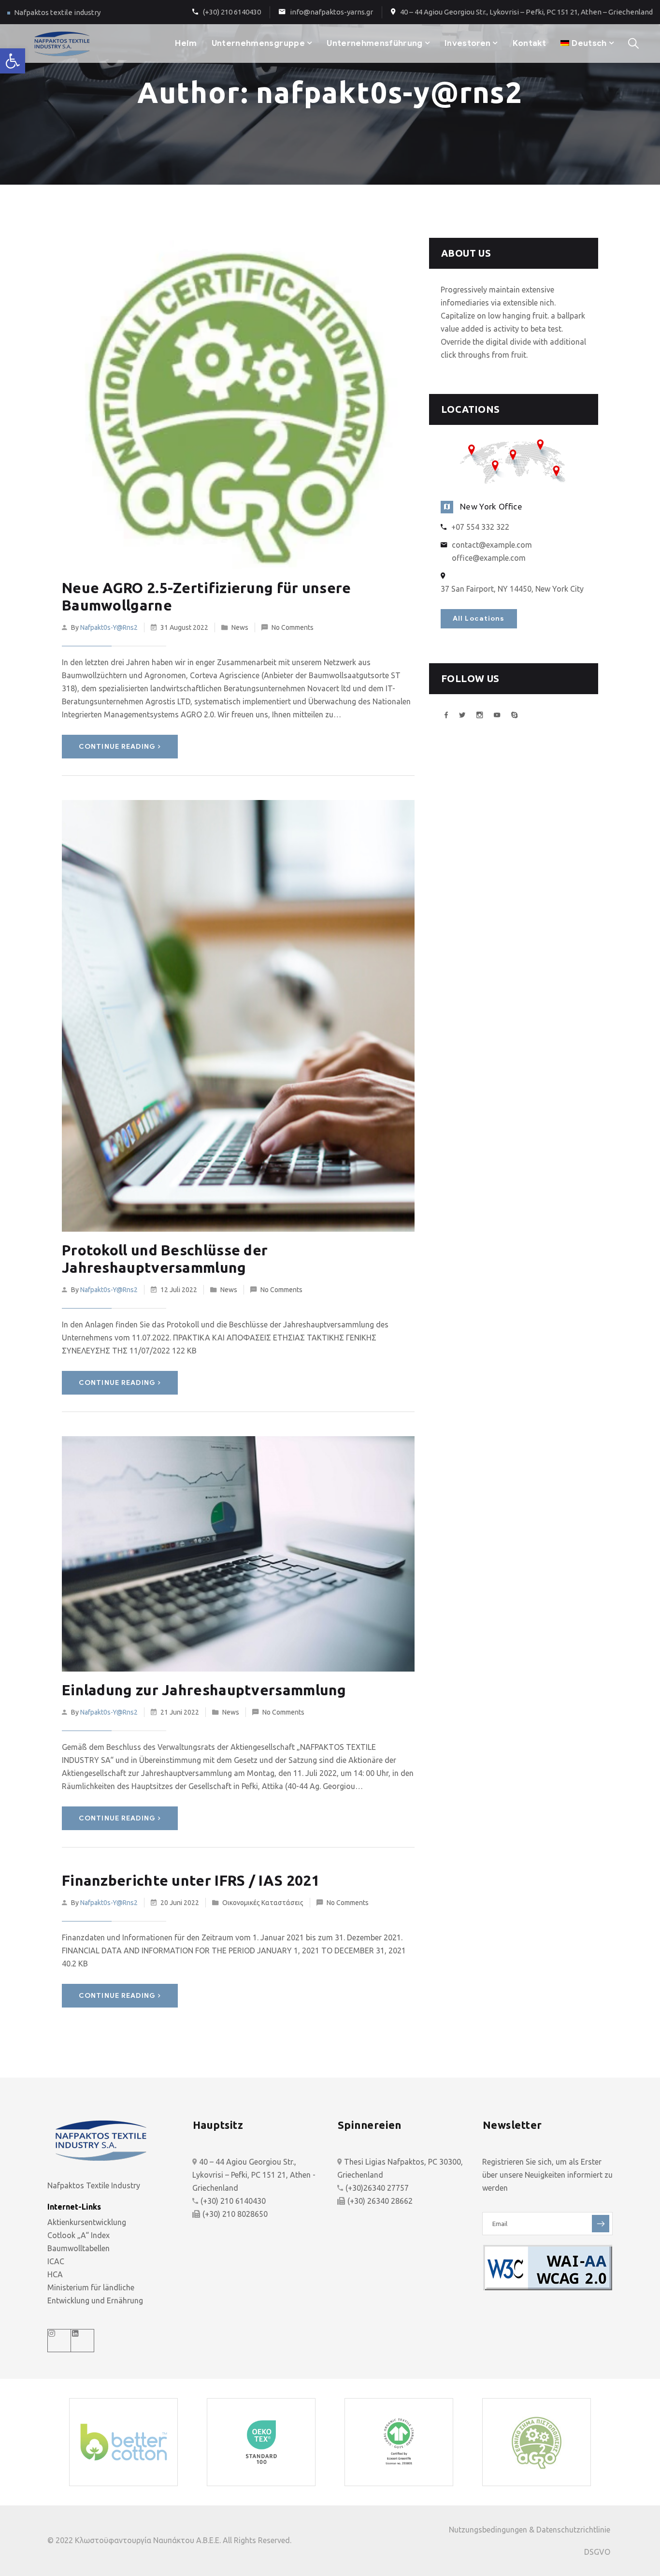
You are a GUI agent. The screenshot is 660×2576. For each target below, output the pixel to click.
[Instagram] (59, 2341)
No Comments (293, 627)
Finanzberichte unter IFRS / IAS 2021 (191, 1880)
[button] (13, 61)
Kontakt (529, 43)
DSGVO (597, 2552)
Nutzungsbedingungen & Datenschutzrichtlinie (530, 2530)
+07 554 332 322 (480, 527)
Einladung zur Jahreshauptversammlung (204, 1690)
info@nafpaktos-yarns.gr (331, 12)
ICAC (56, 2261)
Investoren (467, 43)
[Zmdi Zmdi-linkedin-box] (83, 2341)
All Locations (479, 619)
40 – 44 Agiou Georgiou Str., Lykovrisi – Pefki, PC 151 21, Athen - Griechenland (254, 2175)
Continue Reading (117, 747)
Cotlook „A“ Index (79, 2235)
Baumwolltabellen (79, 2248)
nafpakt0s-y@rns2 (109, 627)
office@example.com (489, 558)
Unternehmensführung (374, 43)
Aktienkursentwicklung (87, 2222)
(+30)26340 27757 (377, 2188)
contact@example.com (492, 545)
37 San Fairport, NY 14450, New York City (512, 589)
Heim (186, 43)
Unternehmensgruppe (258, 43)
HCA (55, 2274)
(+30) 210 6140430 (232, 12)
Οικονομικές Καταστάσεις (263, 1903)
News (240, 627)
